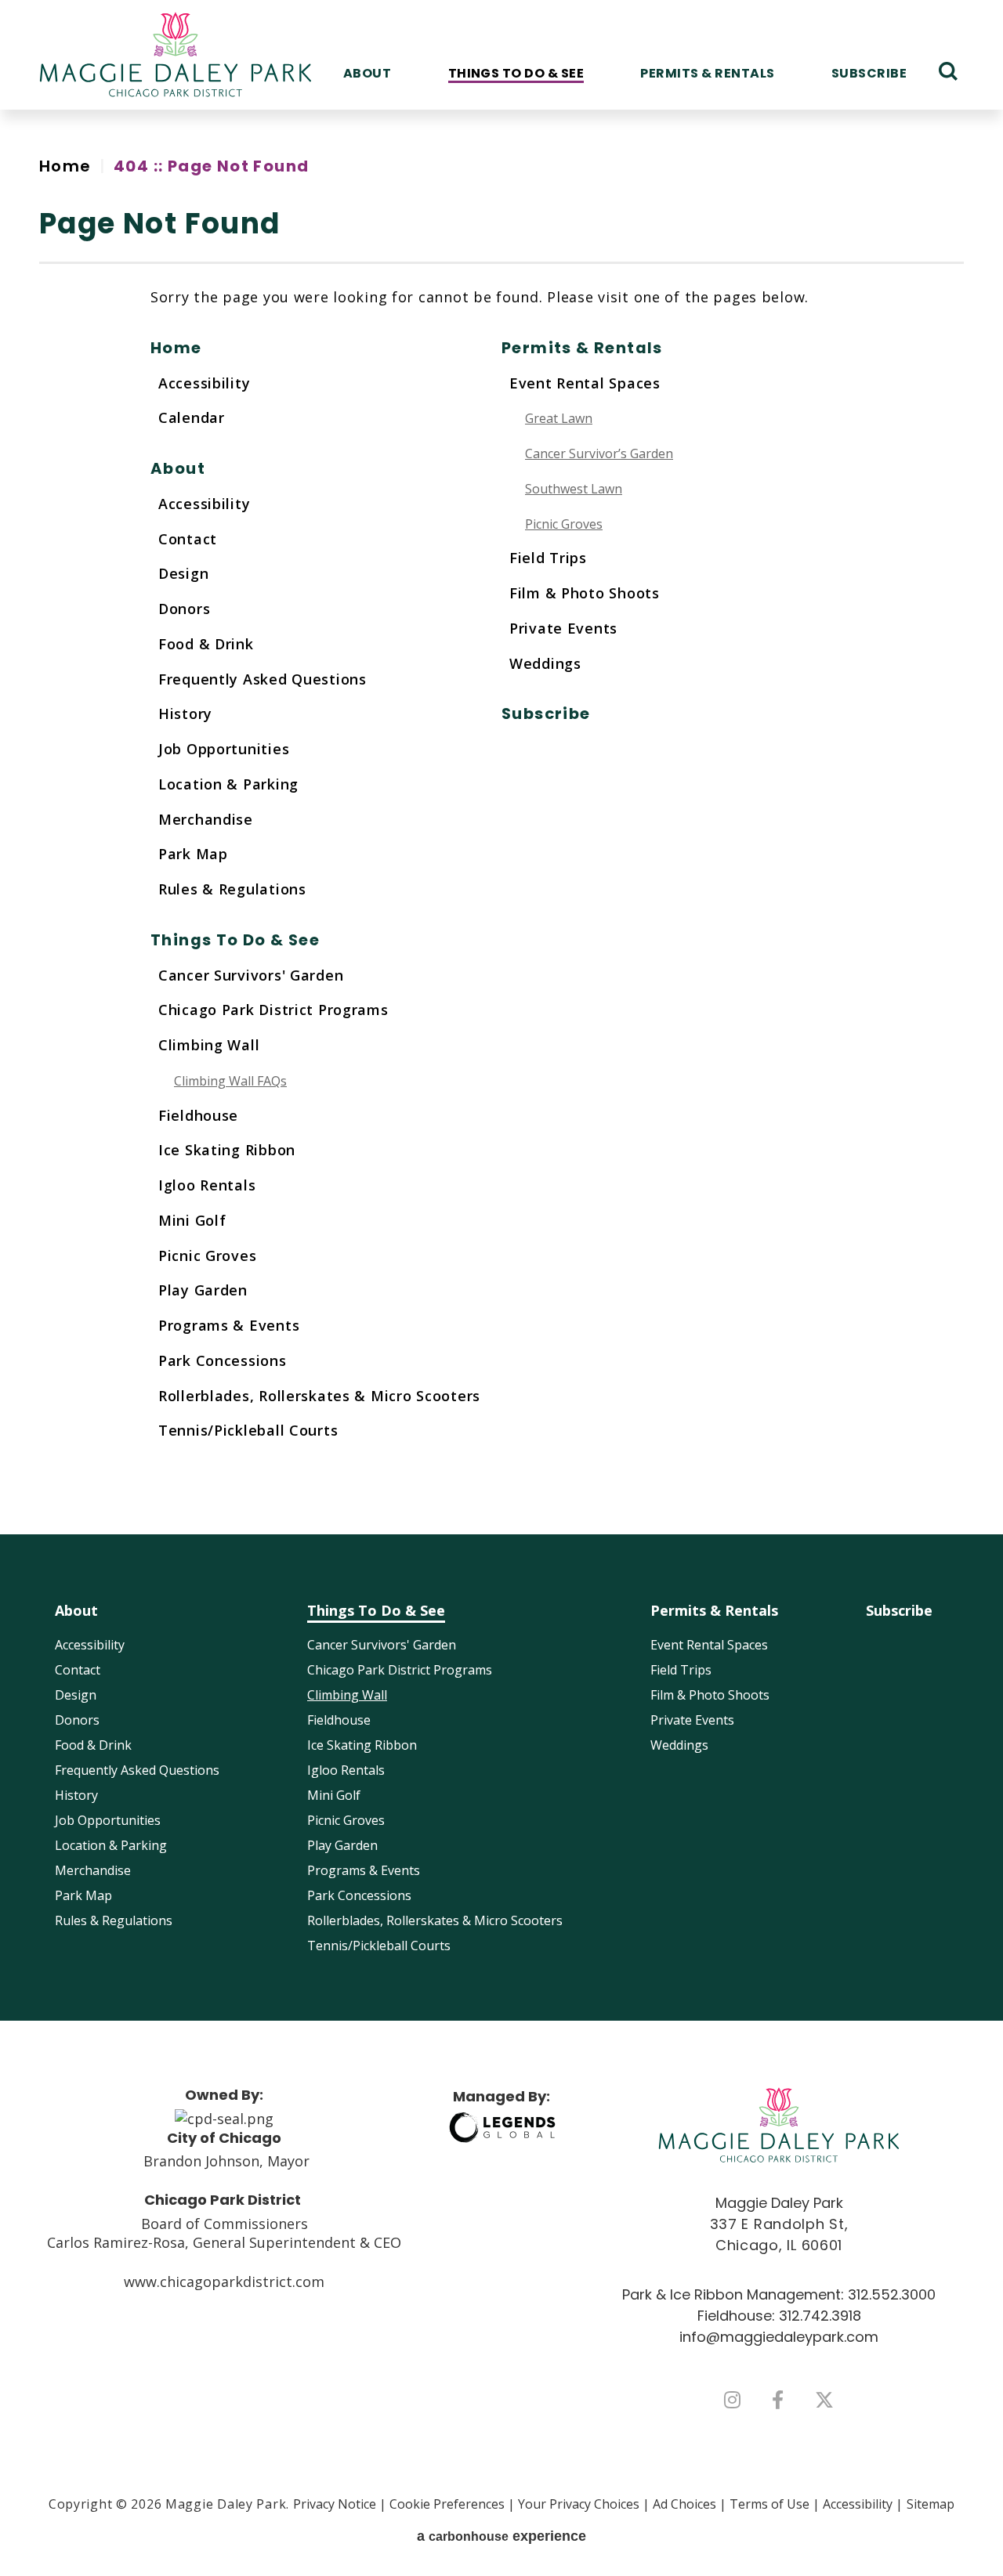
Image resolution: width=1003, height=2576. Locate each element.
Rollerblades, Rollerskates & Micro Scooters (319, 1396)
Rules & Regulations (232, 889)
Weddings (545, 663)
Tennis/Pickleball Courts (248, 1430)
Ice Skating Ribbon (227, 1150)
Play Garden (203, 1290)
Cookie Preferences (447, 2504)
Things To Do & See (516, 73)
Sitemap (931, 2504)
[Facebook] (778, 2400)
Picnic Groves (207, 1255)
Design (183, 573)
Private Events (563, 628)
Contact (188, 539)
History (185, 714)
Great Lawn (559, 418)
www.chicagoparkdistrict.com (224, 2282)
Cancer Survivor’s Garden (599, 453)
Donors (184, 609)
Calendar (192, 417)
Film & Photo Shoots (585, 593)
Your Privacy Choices (579, 2504)
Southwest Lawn (574, 489)
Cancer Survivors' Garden (251, 975)
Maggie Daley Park (176, 54)
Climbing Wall (209, 1045)
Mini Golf (192, 1220)
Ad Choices (684, 2504)
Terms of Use (769, 2504)
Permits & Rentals (707, 73)
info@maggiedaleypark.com (779, 2337)
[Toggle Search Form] (948, 71)
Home (65, 166)
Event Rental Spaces (585, 383)
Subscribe (869, 73)
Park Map (193, 854)
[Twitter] (824, 2400)
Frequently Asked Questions (263, 679)
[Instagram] (732, 2400)
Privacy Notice (335, 2504)
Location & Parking (228, 784)
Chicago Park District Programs (273, 1010)
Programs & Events (229, 1325)
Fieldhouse (198, 1115)
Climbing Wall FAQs (230, 1081)
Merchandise (206, 819)
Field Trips (548, 558)
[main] (501, 822)
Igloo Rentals (207, 1185)
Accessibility (204, 383)
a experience (501, 2536)
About (367, 73)
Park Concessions (223, 1360)
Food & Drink (206, 644)
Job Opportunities (224, 749)
